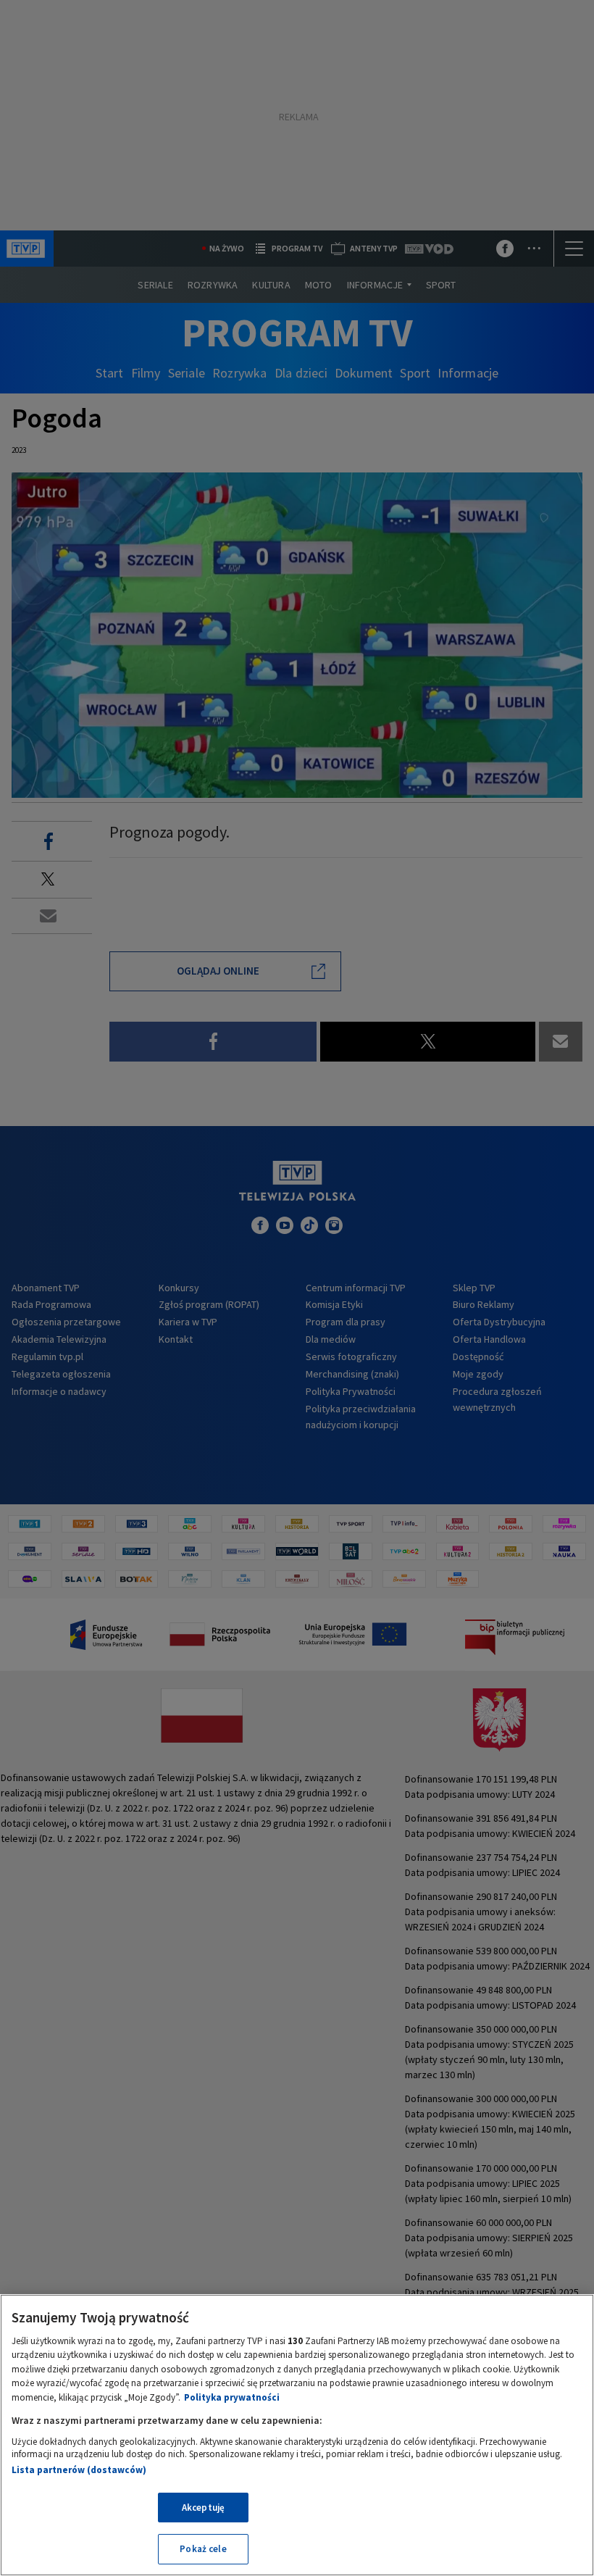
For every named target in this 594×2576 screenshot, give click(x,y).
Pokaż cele (203, 2549)
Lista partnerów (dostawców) (79, 2470)
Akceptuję (203, 2508)
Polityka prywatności (232, 2397)
